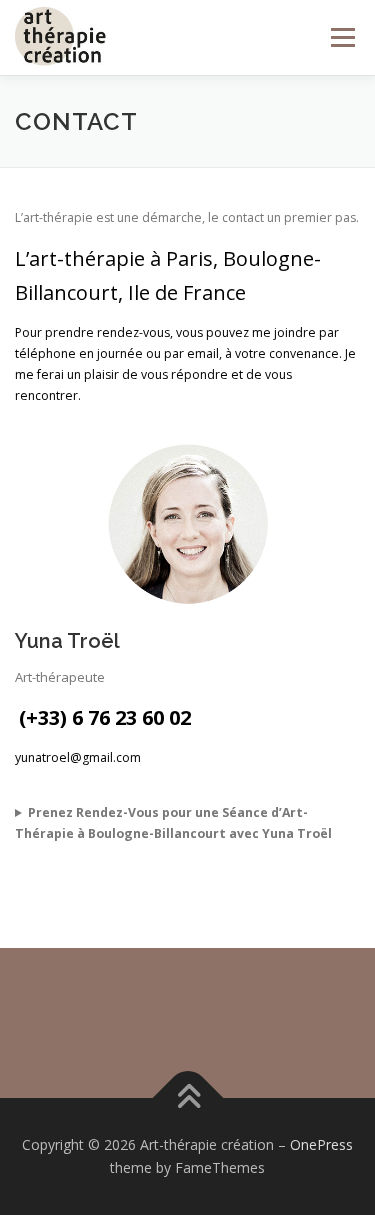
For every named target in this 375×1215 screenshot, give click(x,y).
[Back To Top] (187, 1097)
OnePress (321, 1144)
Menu (341, 37)
